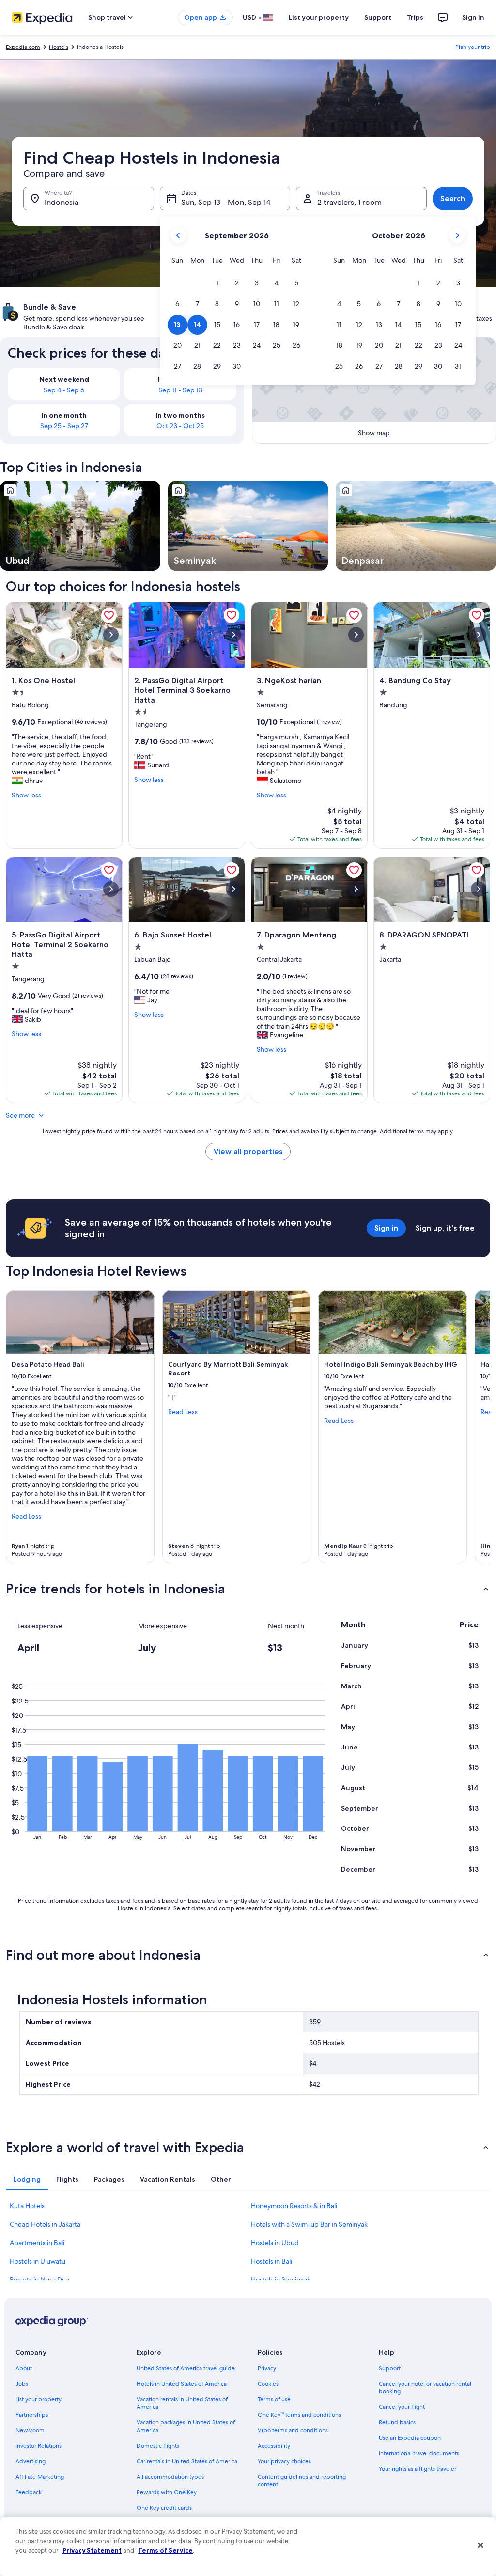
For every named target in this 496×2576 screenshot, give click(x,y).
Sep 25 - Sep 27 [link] (64, 426)
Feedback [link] (29, 2492)
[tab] (27, 2179)
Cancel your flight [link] (402, 2407)
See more (20, 1115)
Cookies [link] (268, 2384)
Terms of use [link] (274, 2399)
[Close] (480, 2545)
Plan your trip (473, 47)
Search (453, 198)
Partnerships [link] (32, 2415)
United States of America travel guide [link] (186, 2368)
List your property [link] (39, 2399)
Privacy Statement (92, 2550)
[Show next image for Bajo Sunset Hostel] (233, 889)
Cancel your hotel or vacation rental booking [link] (425, 2388)
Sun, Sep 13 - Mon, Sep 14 (226, 202)
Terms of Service (165, 2550)
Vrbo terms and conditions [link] (293, 2430)
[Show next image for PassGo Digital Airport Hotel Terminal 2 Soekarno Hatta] (111, 889)
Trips (415, 17)
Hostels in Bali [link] (271, 2261)
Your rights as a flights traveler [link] (418, 2469)
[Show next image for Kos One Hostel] (111, 635)
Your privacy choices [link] (284, 2461)
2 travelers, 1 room (349, 202)
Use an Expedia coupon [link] (410, 2438)
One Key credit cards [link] (164, 2508)
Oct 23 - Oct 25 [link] (180, 426)
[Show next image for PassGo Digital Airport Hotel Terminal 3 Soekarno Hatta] (233, 635)
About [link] (24, 2368)
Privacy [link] (267, 2368)
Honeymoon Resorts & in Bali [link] (294, 2206)
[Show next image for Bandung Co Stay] (479, 635)
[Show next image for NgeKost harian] (356, 635)
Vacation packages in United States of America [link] (186, 2426)
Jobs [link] (22, 2384)
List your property (319, 17)
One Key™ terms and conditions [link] (299, 2415)
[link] (109, 615)
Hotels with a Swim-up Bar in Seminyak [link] (309, 2224)
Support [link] (390, 2368)
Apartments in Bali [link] (37, 2243)
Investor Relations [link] (39, 2446)
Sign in (473, 17)
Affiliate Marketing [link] (40, 2477)
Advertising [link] (31, 2461)
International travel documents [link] (419, 2453)
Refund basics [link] (397, 2422)
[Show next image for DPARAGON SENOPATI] (479, 889)
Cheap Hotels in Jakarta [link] (45, 2224)
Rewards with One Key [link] (167, 2492)
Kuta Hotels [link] (27, 2206)
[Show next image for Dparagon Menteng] (356, 889)
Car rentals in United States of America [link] (187, 2461)
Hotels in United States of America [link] (182, 2384)
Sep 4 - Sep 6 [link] (64, 390)
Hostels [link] (59, 47)
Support (378, 17)
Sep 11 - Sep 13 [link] (180, 390)
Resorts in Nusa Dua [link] (39, 2279)
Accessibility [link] (274, 2446)
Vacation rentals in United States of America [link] (182, 2403)
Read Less (26, 1516)
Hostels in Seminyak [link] (281, 2279)
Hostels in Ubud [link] (275, 2243)
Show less (26, 795)
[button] (217, 283)
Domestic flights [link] (158, 2446)
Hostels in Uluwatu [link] (38, 2261)
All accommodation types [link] (170, 2477)
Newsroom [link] (30, 2430)
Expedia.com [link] (23, 47)
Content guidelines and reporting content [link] (302, 2481)
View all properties (248, 1151)
